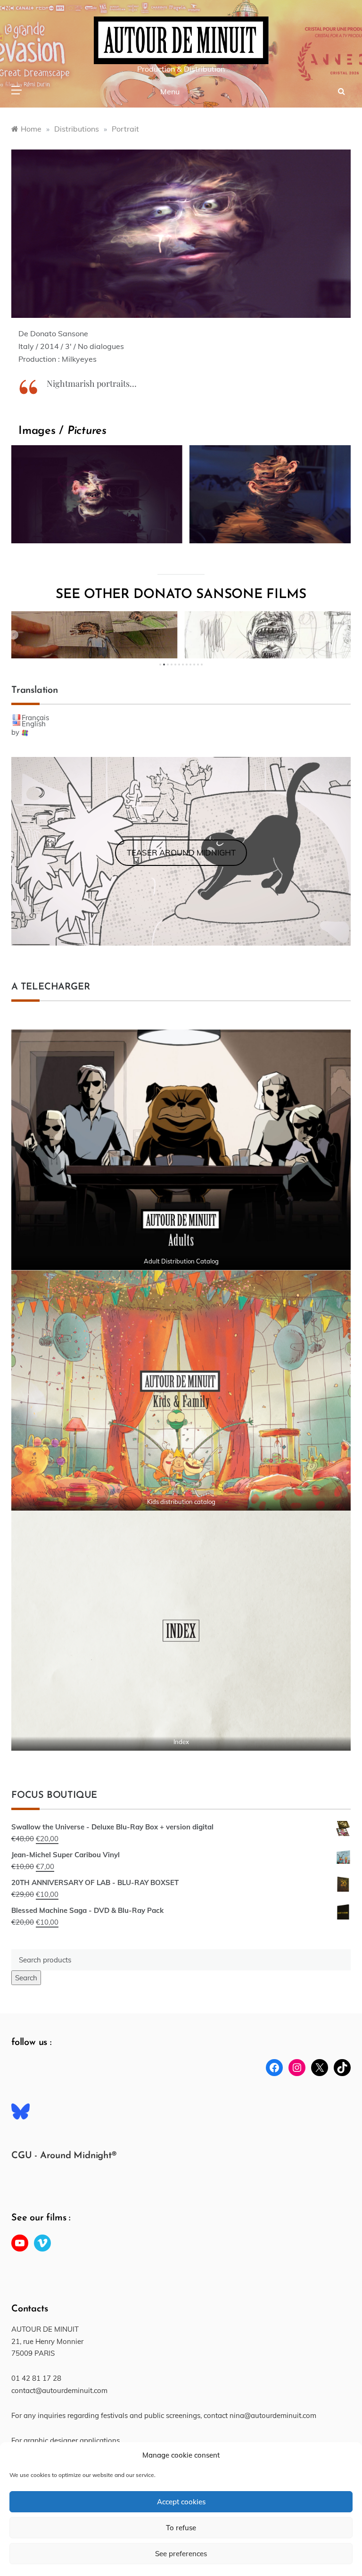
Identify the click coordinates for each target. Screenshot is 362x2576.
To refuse (181, 2528)
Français (35, 718)
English (34, 724)
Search (26, 1978)
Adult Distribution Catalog (181, 1261)
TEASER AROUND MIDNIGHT (181, 852)
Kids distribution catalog (181, 1502)
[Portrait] (93, 494)
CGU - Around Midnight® (64, 2156)
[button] (14, 635)
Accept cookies (181, 2502)
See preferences (181, 2554)
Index (181, 1742)
